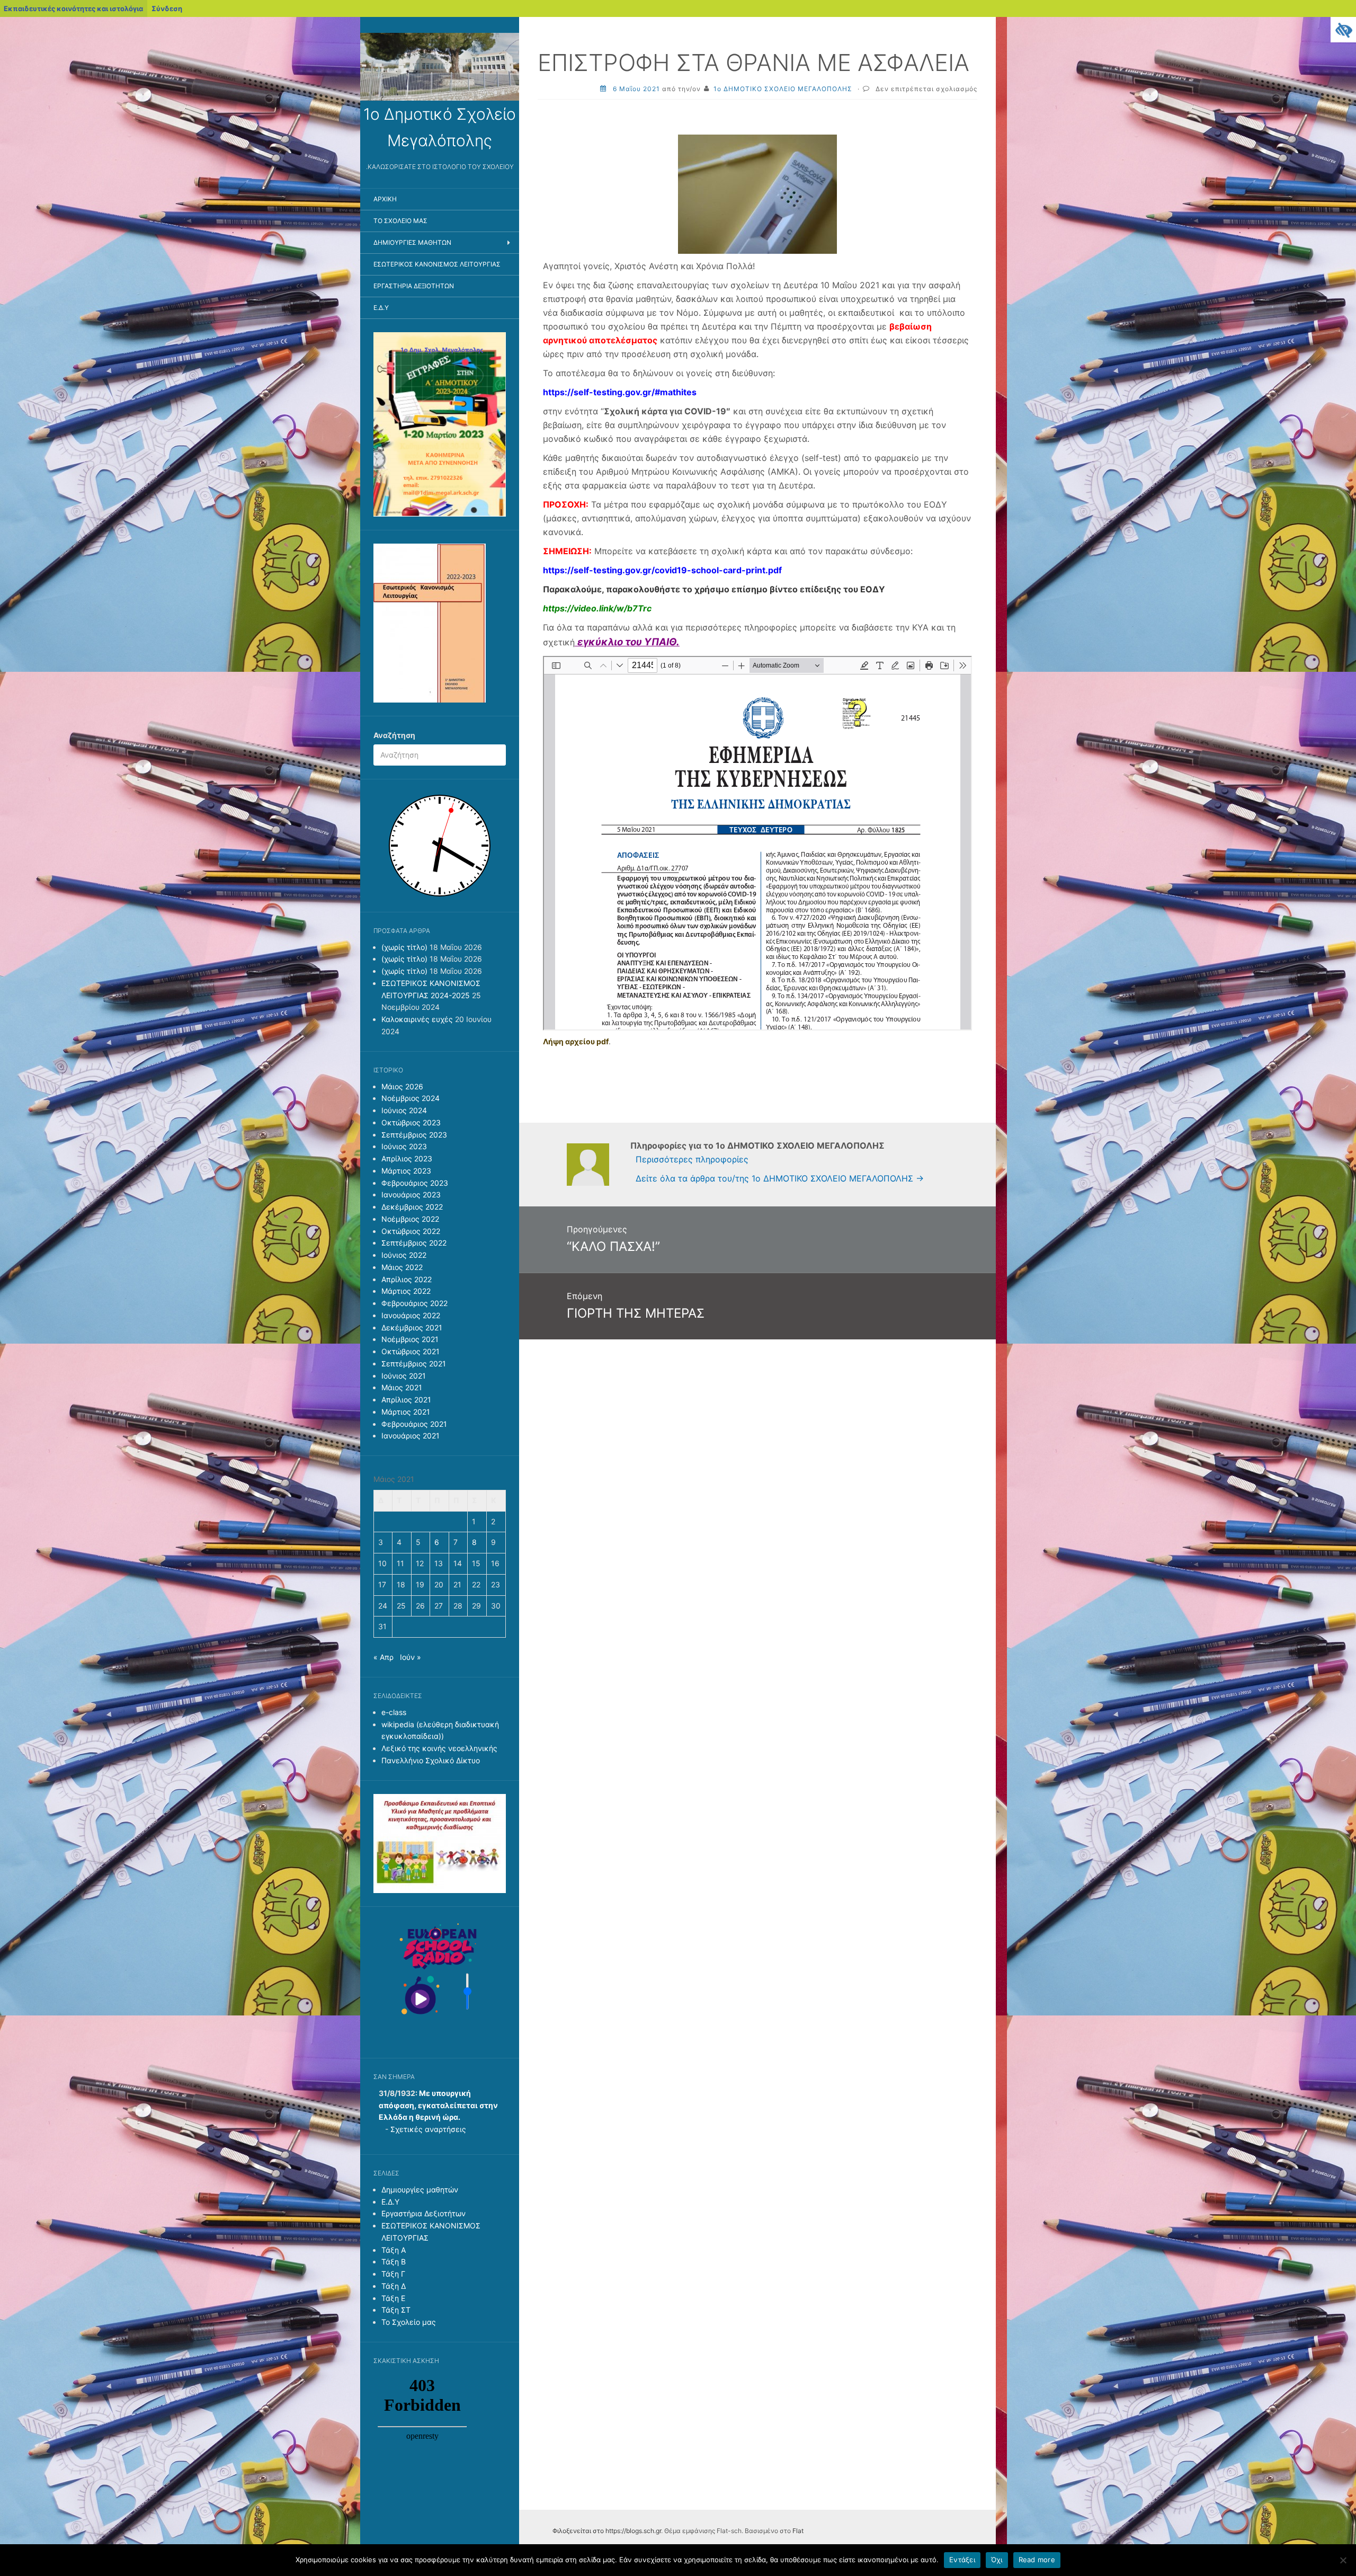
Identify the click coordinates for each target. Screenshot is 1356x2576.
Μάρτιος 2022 (406, 1291)
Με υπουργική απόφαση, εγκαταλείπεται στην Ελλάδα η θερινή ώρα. (438, 2105)
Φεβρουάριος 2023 (415, 1183)
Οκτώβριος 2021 (411, 1351)
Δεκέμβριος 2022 (412, 1207)
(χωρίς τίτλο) (404, 947)
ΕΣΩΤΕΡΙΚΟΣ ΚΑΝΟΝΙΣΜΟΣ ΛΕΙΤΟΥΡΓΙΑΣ (437, 264)
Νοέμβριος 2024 (411, 1098)
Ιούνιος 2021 (404, 1376)
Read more (1037, 2560)
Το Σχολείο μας (400, 221)
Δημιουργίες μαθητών (412, 242)
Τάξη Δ (394, 2286)
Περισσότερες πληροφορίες (692, 1159)
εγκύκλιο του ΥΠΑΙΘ (627, 642)
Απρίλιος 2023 (407, 1158)
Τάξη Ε (393, 2298)
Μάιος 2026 (402, 1086)
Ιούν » (411, 1657)
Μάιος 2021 (402, 1387)
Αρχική (385, 199)
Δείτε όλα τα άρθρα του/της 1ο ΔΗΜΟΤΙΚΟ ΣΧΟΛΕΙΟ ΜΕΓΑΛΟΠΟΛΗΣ (780, 1178)
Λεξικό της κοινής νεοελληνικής (439, 1748)
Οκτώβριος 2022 (411, 1231)
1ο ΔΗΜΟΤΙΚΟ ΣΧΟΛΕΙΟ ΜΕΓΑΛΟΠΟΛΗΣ (783, 89)
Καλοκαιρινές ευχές (417, 1019)
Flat (798, 2531)
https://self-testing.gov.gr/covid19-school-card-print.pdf (662, 570)
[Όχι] (1343, 2560)
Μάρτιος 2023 (406, 1171)
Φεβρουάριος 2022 (414, 1303)
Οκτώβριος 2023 (411, 1122)
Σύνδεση (167, 8)
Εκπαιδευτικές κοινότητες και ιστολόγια (73, 8)
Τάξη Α (394, 2250)
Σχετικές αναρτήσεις (428, 2129)
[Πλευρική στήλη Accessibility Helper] (1343, 30)
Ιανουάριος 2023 (411, 1194)
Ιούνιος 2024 (404, 1110)
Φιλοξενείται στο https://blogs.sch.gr (607, 2531)
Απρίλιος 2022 (407, 1279)
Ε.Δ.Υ (381, 308)
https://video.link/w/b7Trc (597, 608)
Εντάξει (962, 2560)
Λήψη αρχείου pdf (576, 1041)
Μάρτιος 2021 (406, 1412)
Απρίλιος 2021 (406, 1400)
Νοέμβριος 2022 (410, 1219)
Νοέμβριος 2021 (410, 1339)
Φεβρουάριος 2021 (414, 1424)
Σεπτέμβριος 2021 (414, 1363)
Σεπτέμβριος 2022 (414, 1243)
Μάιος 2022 (402, 1267)
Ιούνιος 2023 (404, 1146)
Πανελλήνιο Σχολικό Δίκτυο (431, 1760)
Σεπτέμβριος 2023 (414, 1135)
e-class (394, 1712)
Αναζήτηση (394, 735)
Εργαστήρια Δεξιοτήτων (414, 286)
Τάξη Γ (393, 2274)
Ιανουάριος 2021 (411, 1436)
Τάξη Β (394, 2262)
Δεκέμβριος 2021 (412, 1327)
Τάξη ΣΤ (396, 2310)
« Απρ (383, 1657)
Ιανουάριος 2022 (411, 1315)
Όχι (997, 2560)
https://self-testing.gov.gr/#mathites (620, 392)
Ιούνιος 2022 (404, 1255)
